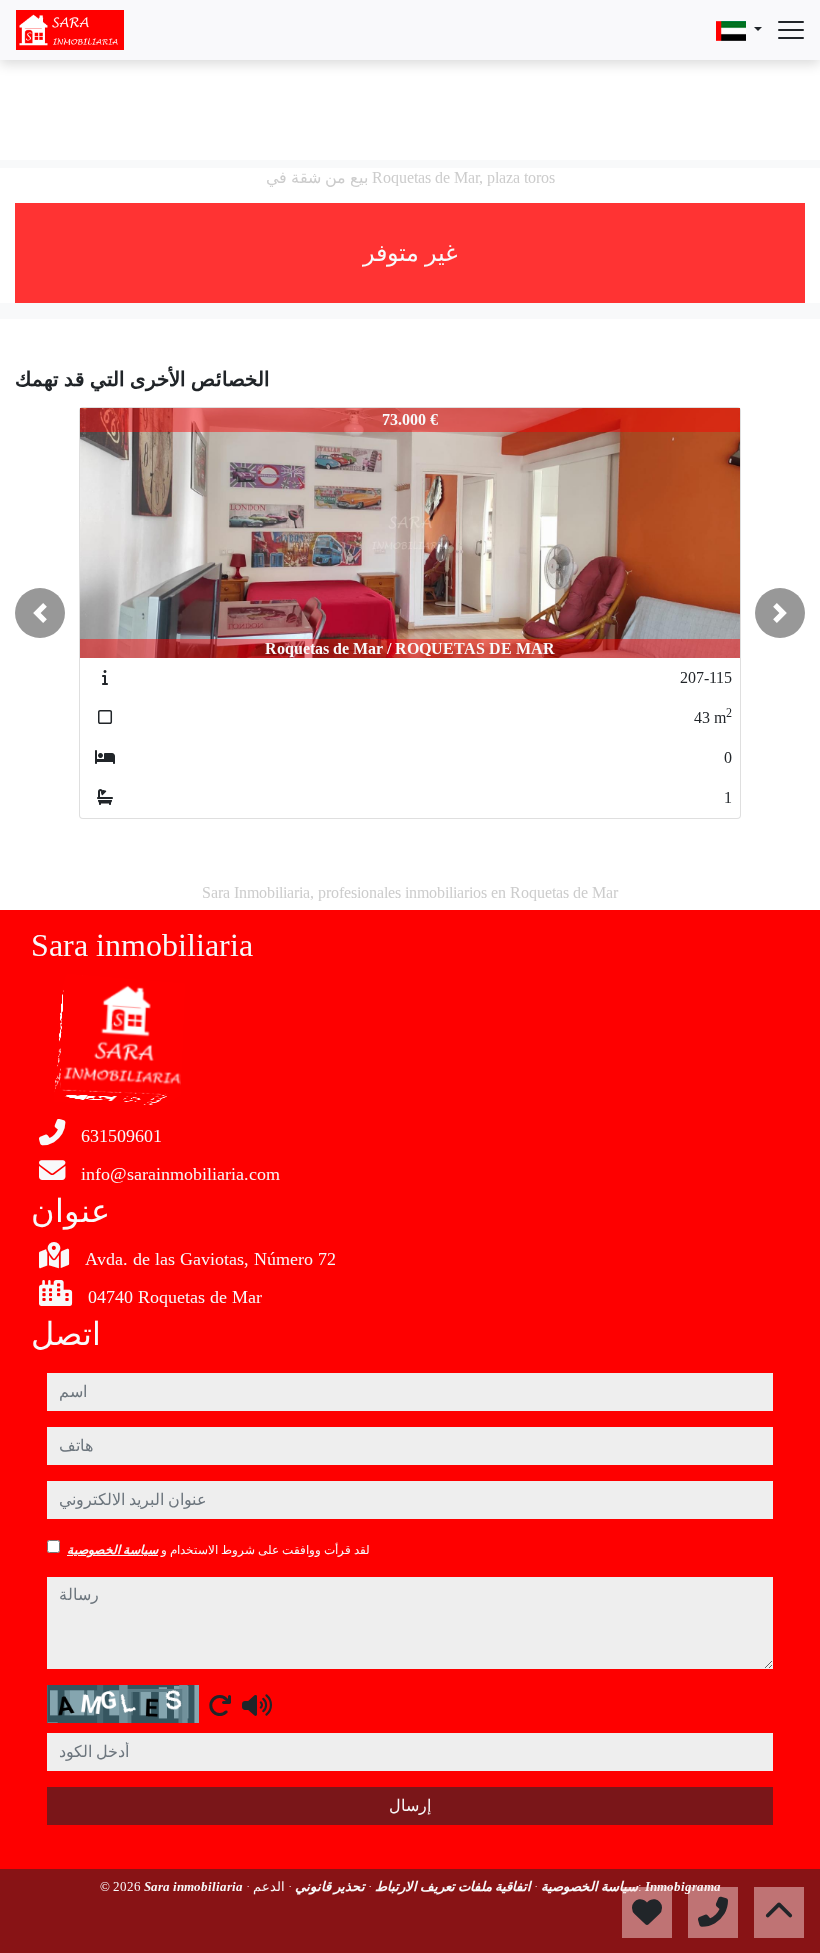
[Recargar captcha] (220, 1705)
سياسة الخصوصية (112, 1550)
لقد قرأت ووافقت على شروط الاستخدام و (218, 1550)
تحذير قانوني (328, 1886)
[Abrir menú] (791, 30)
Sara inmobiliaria (195, 1886)
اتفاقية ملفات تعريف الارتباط (451, 1886)
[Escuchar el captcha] (257, 1705)
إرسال (410, 1805)
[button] (40, 613)
